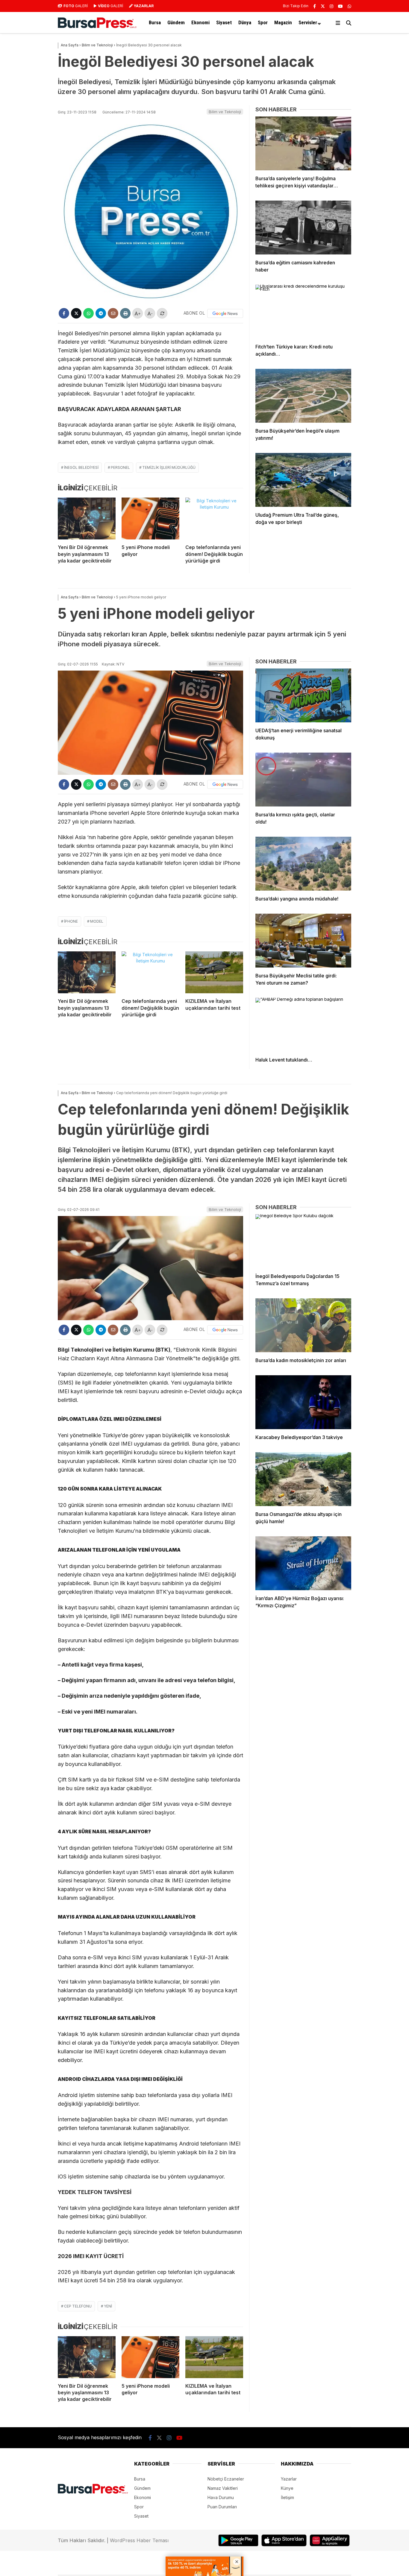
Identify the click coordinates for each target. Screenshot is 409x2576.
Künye (287, 2488)
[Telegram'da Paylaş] (101, 313)
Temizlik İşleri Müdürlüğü (169, 467)
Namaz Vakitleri (223, 2488)
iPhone (71, 921)
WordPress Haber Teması (139, 2540)
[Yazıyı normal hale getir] (162, 313)
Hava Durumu (221, 2497)
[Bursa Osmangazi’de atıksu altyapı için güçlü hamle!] (303, 1479)
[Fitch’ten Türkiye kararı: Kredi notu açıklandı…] (303, 312)
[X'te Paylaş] (76, 313)
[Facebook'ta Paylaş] (64, 313)
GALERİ (76, 6)
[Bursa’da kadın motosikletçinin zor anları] (303, 1325)
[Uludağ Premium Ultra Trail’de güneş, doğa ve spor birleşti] (303, 480)
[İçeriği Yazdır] (125, 313)
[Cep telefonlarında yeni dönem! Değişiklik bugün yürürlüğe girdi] (214, 518)
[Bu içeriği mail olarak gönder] (113, 313)
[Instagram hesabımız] (331, 6)
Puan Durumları (222, 2507)
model (97, 921)
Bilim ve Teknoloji (225, 112)
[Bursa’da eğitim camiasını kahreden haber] (303, 228)
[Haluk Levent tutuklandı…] (303, 1025)
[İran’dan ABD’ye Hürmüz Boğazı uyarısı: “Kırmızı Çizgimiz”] (303, 1563)
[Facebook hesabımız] (315, 6)
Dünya (245, 22)
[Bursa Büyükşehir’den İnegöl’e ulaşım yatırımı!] (303, 396)
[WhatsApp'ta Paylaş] (88, 313)
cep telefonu (78, 2306)
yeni (108, 2306)
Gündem (176, 22)
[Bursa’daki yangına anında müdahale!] (303, 864)
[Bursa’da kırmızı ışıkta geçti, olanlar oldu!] (303, 780)
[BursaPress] (97, 26)
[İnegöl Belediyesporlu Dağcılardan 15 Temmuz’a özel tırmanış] (303, 1241)
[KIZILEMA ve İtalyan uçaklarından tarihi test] (214, 972)
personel (120, 467)
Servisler (308, 22)
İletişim (287, 2497)
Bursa (155, 22)
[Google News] (225, 313)
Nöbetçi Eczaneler (226, 2479)
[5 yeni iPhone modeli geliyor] (150, 518)
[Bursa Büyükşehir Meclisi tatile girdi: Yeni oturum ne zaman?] (303, 941)
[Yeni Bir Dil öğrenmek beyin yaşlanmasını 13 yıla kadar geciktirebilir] (87, 518)
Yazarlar (289, 2479)
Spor (263, 22)
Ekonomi (200, 22)
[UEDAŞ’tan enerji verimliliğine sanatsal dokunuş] (303, 695)
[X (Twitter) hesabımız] (323, 6)
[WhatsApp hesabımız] (349, 6)
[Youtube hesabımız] (340, 6)
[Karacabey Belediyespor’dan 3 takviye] (303, 1402)
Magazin (283, 22)
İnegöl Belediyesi (81, 467)
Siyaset (224, 22)
